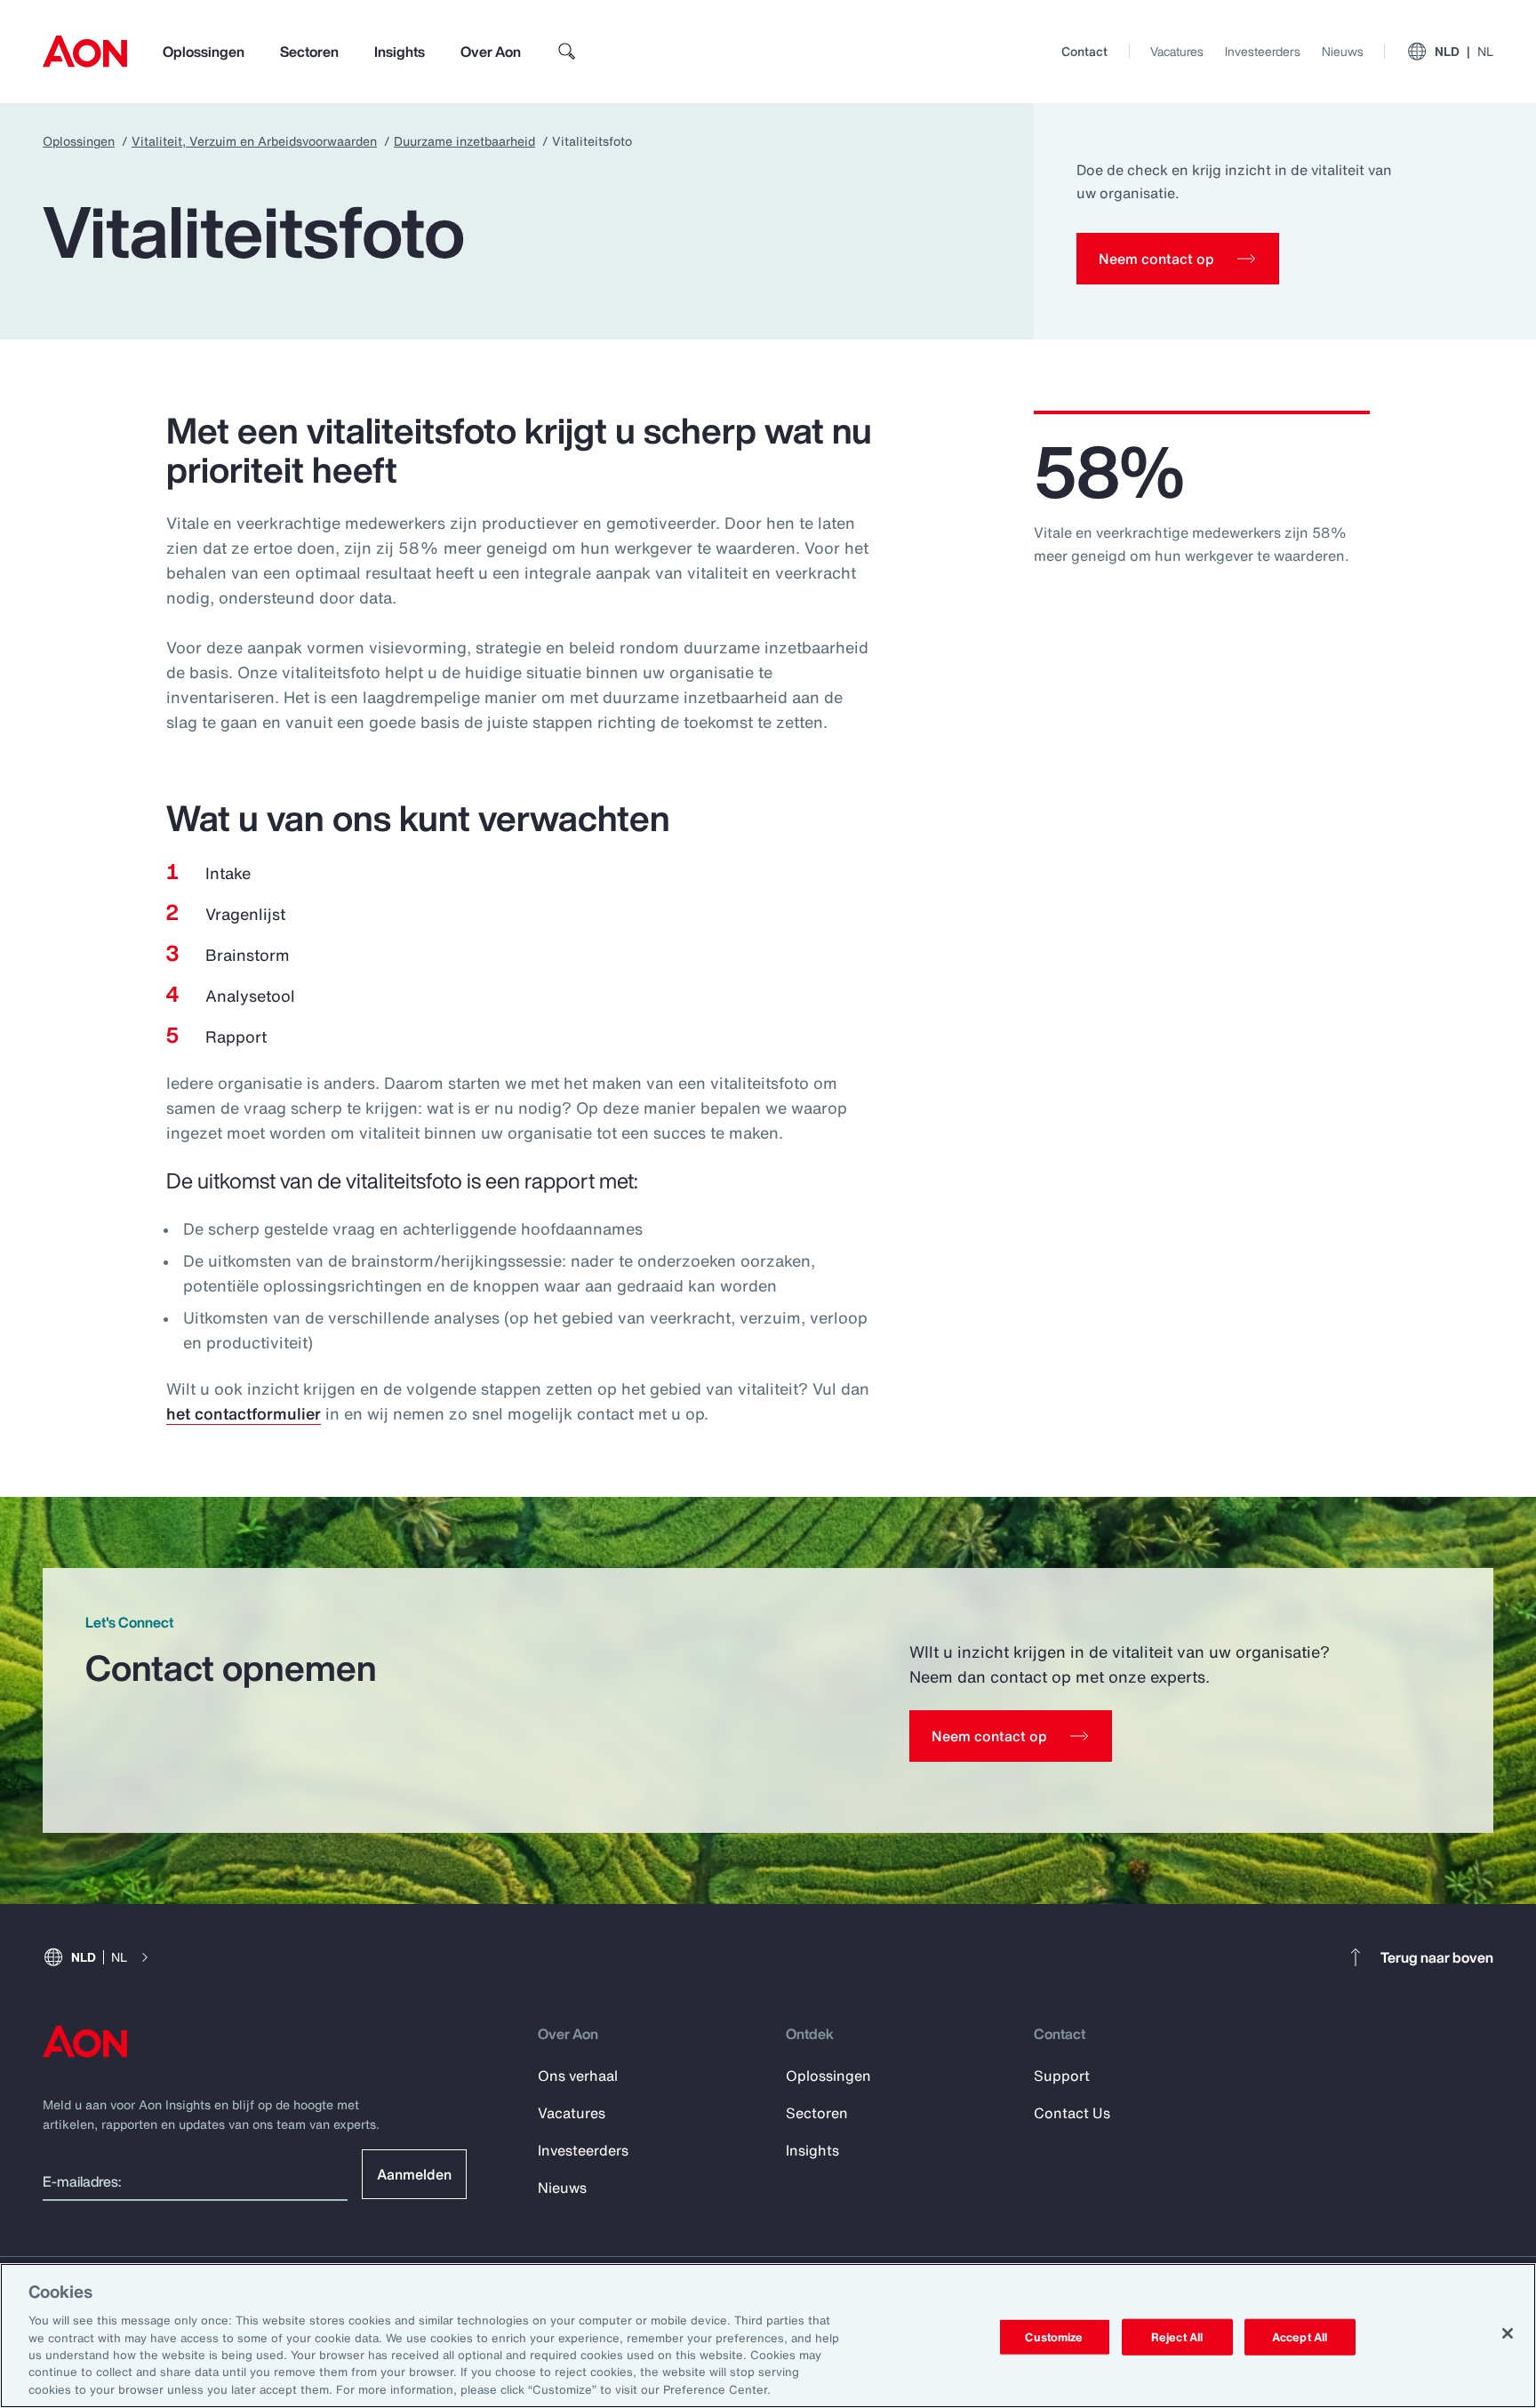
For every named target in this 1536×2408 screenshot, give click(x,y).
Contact (1084, 51)
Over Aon (491, 52)
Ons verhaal (578, 2076)
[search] (567, 52)
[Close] (1508, 2333)
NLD (1464, 51)
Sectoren (309, 52)
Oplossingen (204, 52)
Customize (1054, 2336)
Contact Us (1072, 2113)
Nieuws (1343, 51)
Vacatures (1177, 51)
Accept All (1300, 2336)
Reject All (1177, 2336)
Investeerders (1263, 51)
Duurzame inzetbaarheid (464, 141)
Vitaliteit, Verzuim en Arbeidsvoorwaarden (254, 141)
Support (1062, 2076)
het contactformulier (244, 1413)
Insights (400, 52)
